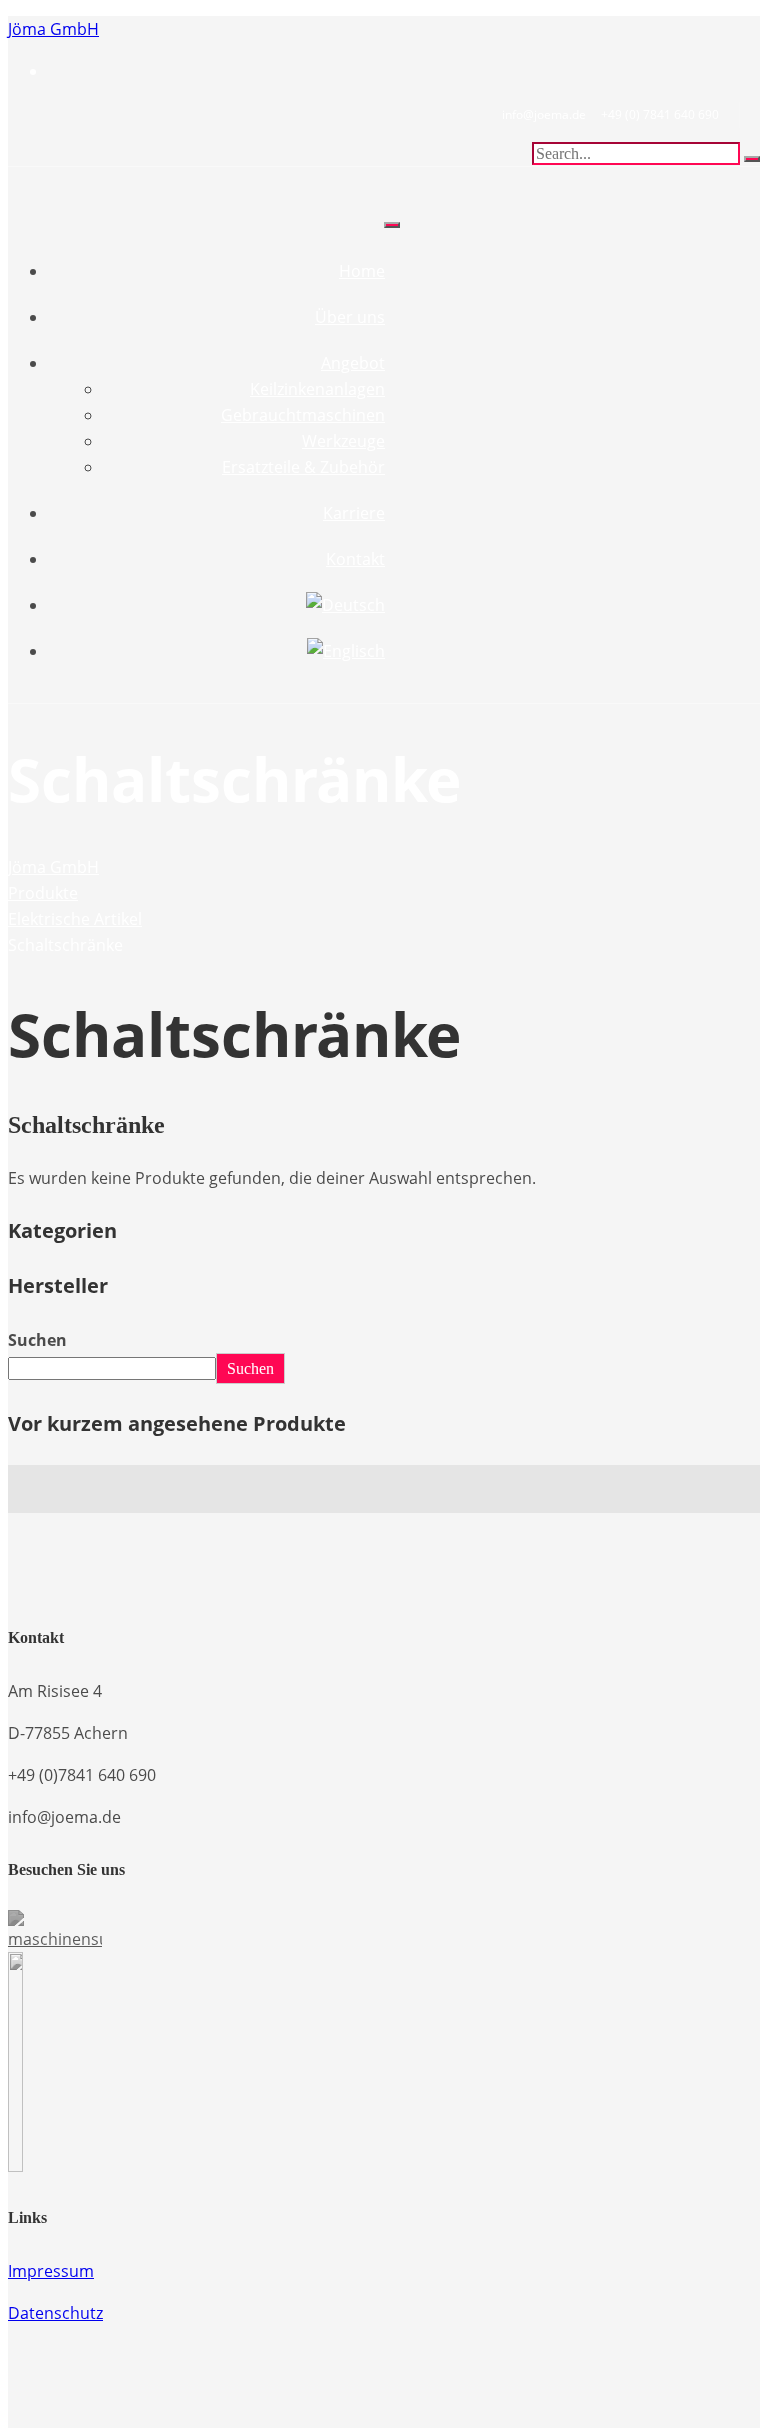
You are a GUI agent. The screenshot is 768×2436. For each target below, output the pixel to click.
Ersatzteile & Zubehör (303, 467)
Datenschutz (55, 2313)
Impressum (51, 2271)
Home (362, 271)
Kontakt (355, 559)
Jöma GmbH (53, 29)
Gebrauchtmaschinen (303, 415)
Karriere (354, 513)
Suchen (37, 1340)
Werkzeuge (343, 441)
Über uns (350, 317)
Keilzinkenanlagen (317, 389)
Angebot (353, 363)
